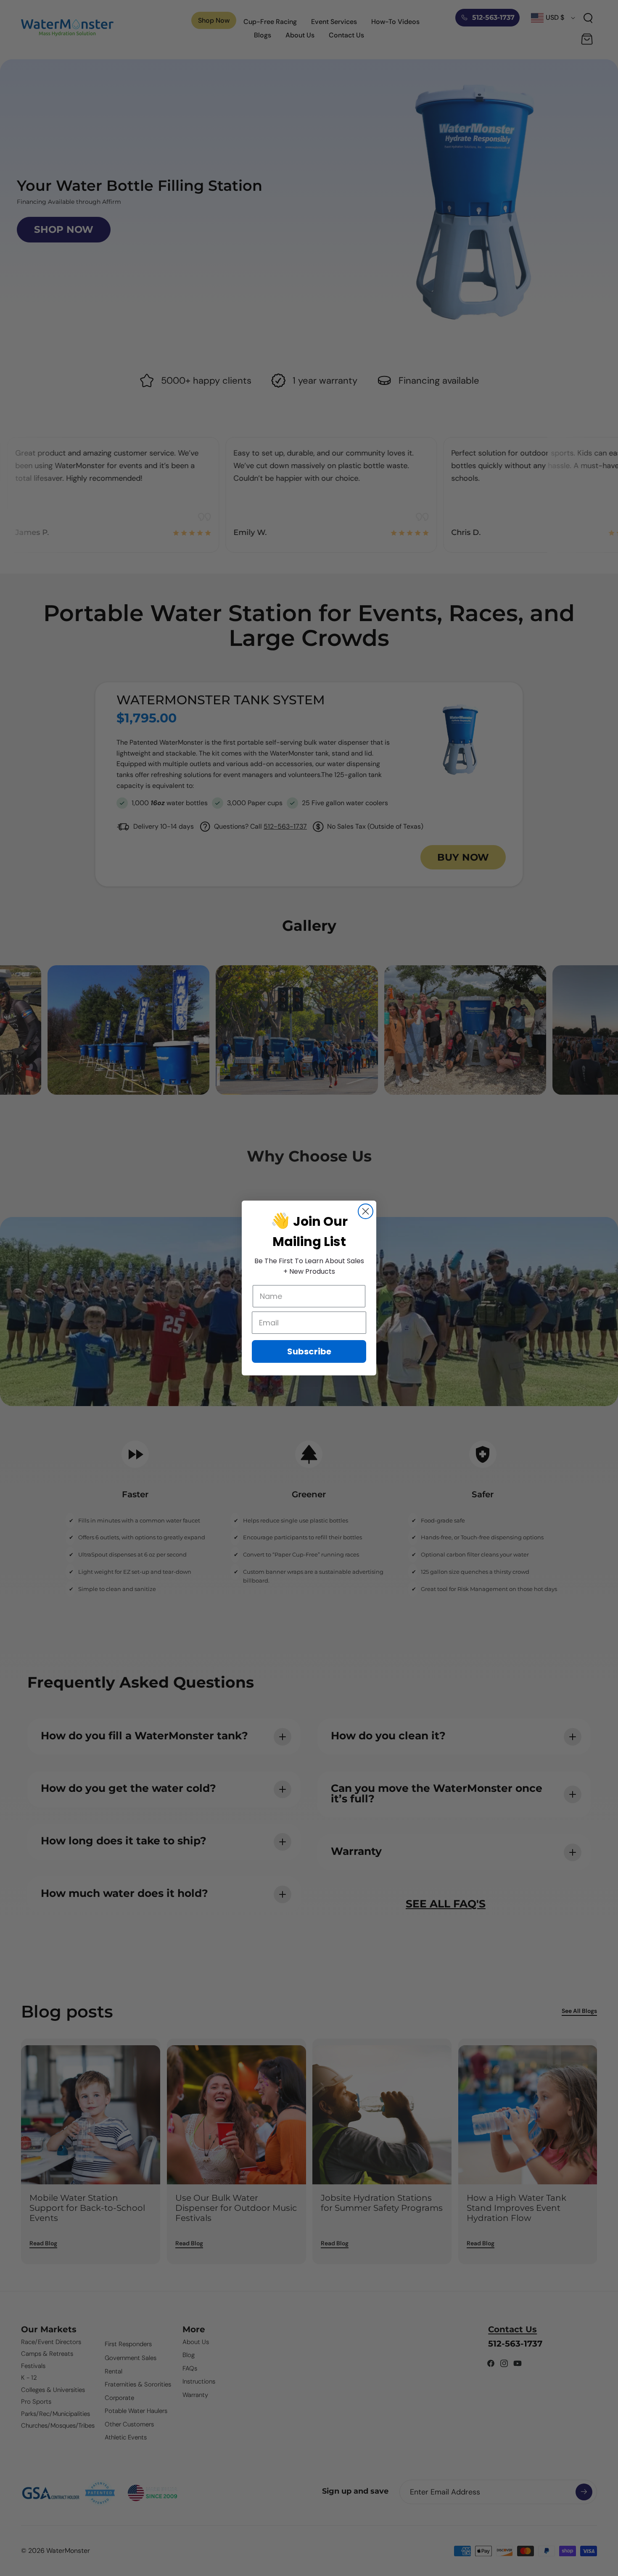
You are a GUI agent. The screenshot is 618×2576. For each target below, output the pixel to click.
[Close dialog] (366, 1211)
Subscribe (309, 1351)
